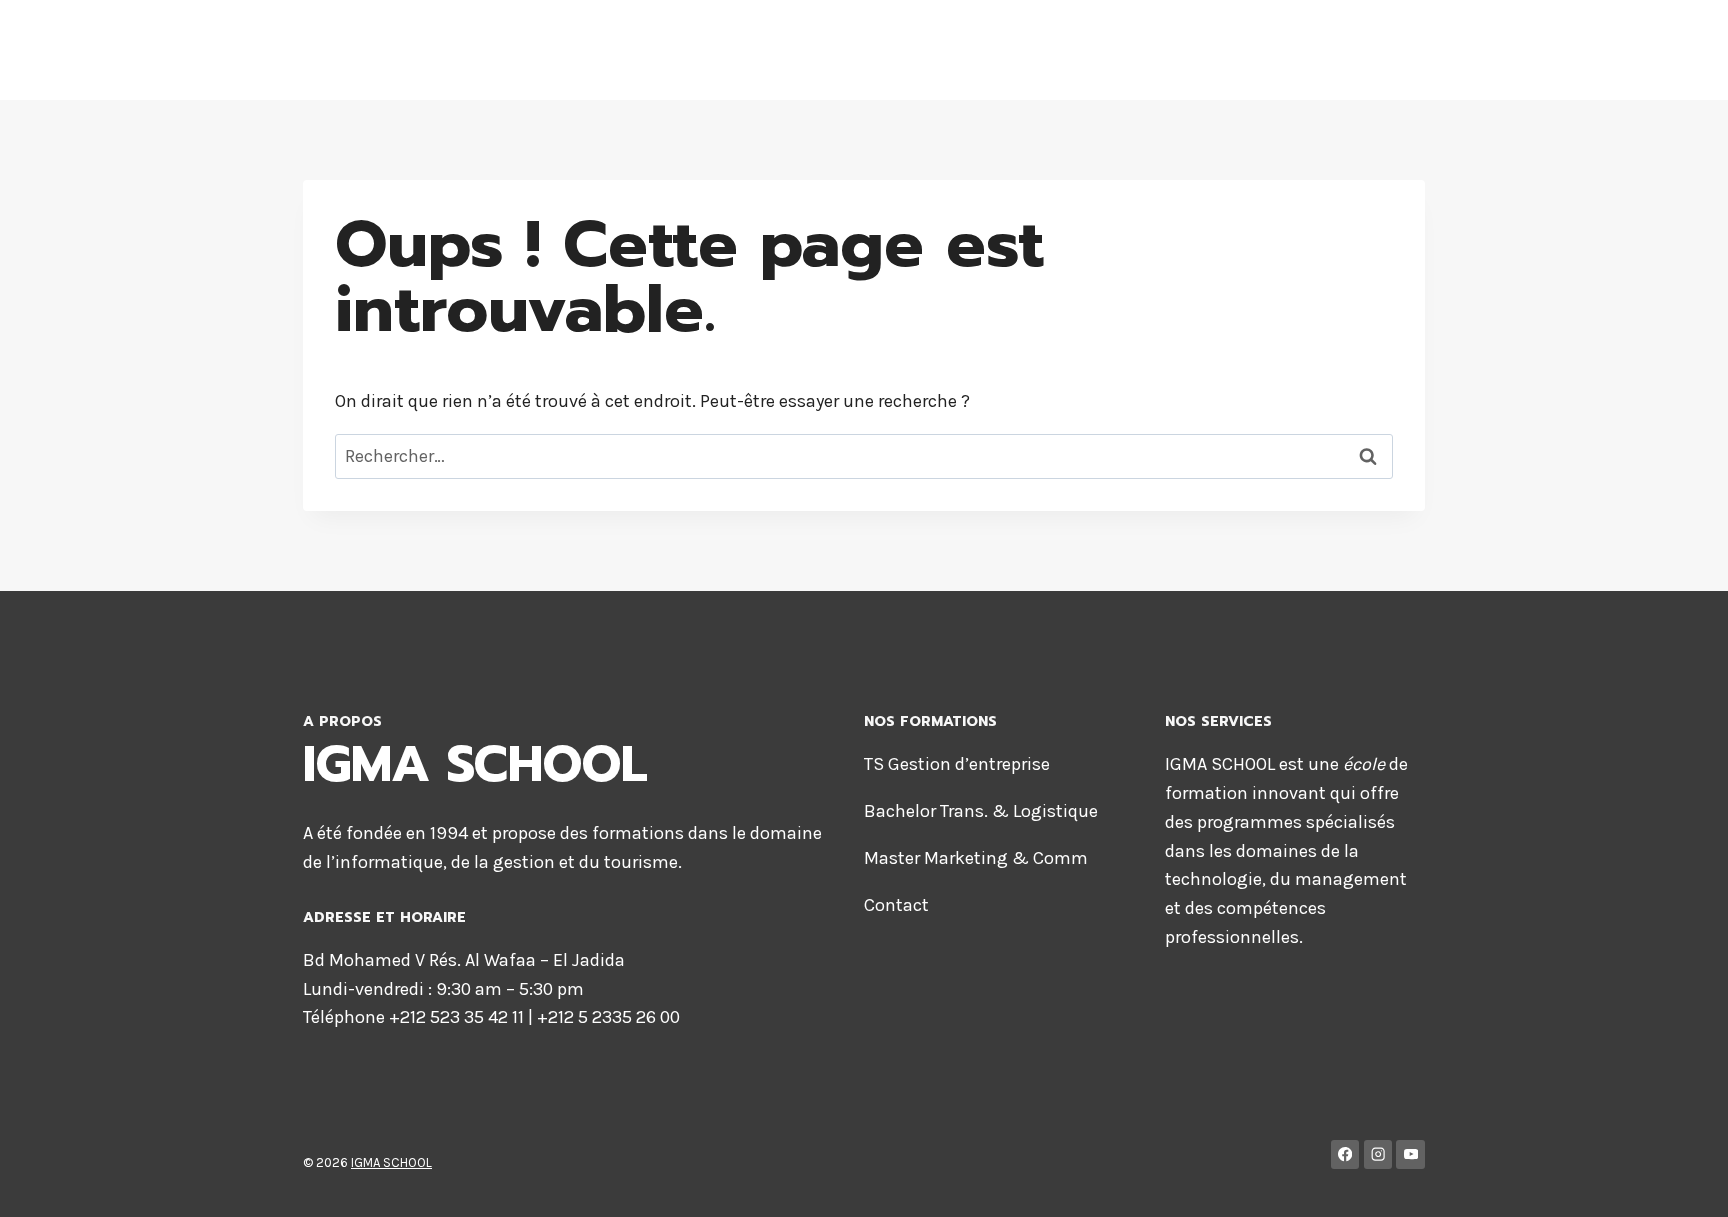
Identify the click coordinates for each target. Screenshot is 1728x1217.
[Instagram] (1378, 1154)
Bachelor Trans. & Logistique (981, 811)
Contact (896, 905)
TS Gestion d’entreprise (957, 764)
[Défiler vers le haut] (1682, 1181)
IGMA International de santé (734, 50)
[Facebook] (1345, 1154)
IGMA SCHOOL (391, 1162)
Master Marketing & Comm (976, 858)
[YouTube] (1410, 1154)
